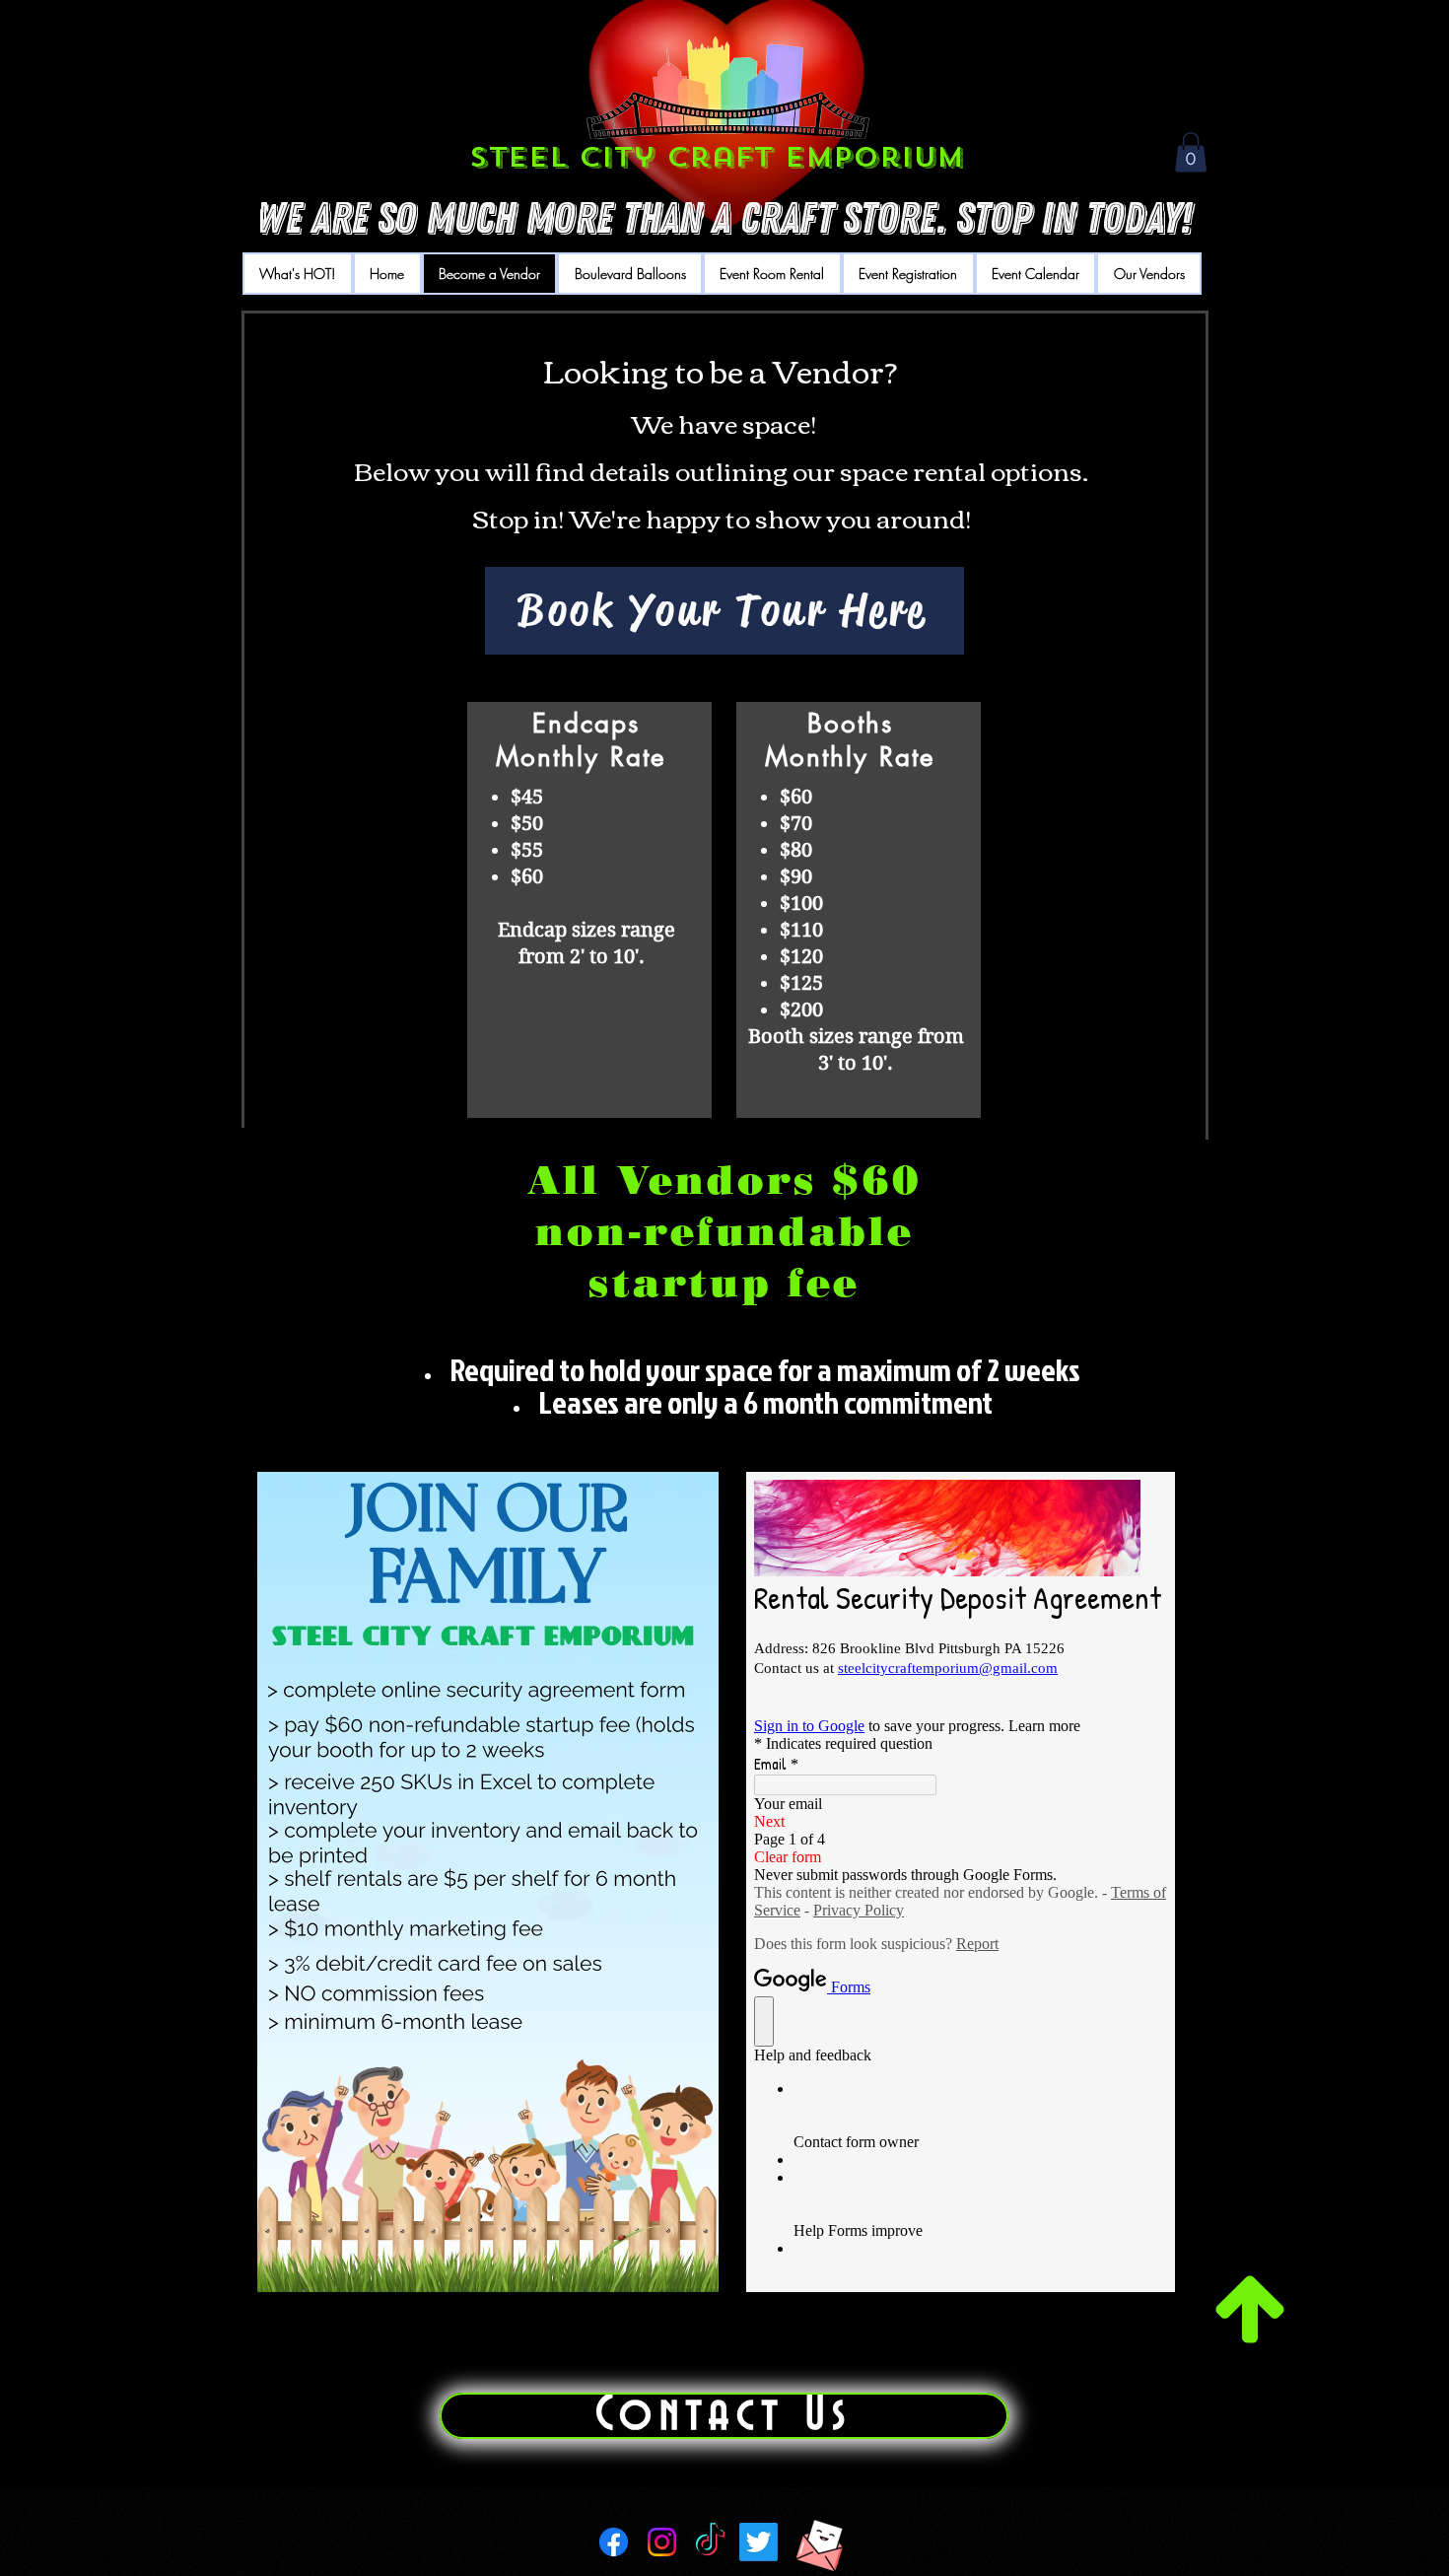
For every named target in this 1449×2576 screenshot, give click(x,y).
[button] (1191, 152)
